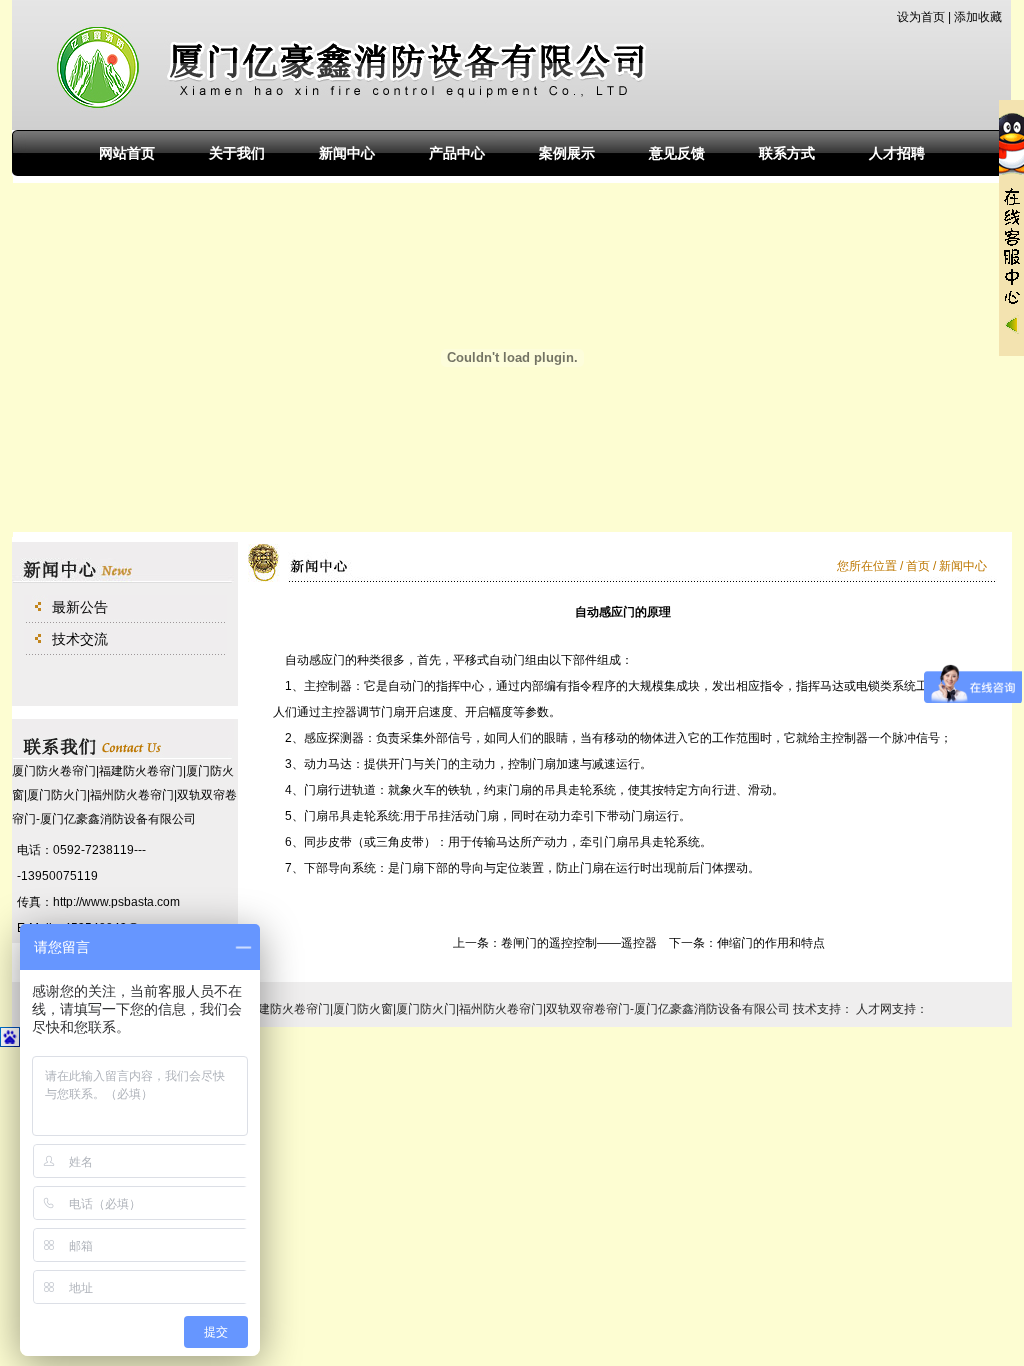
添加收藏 (978, 17)
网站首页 (127, 153)
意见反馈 (677, 153)
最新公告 (80, 607)
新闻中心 (347, 153)
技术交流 (80, 639)
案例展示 (567, 153)
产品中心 (457, 153)
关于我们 (237, 153)
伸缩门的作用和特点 (771, 943)
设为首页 (921, 17)
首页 (919, 566)
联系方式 (787, 153)
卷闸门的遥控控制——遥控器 (579, 943)
